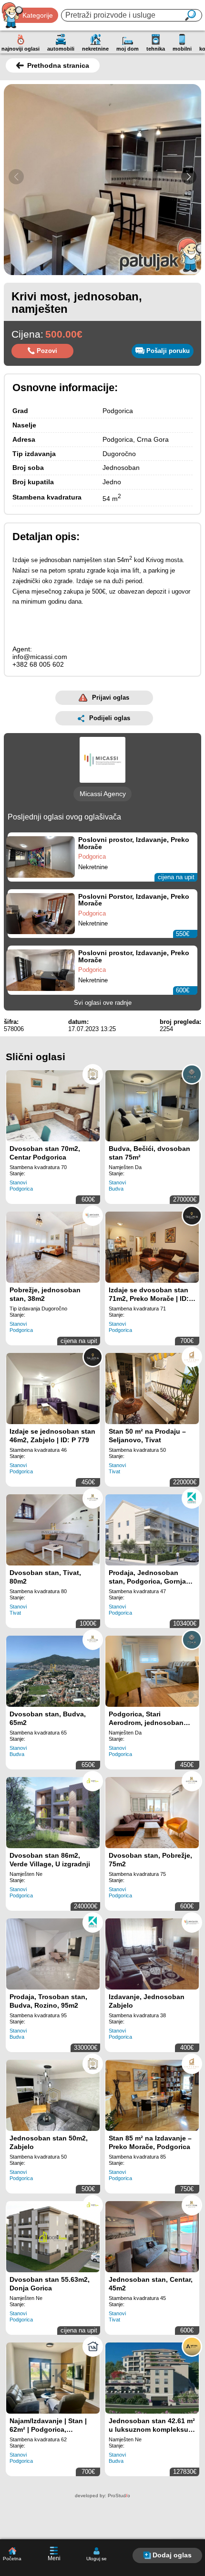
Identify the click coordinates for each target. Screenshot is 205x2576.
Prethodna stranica (58, 65)
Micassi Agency (103, 794)
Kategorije (38, 15)
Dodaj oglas (172, 2555)
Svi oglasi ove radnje (103, 1003)
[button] (189, 177)
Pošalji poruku (168, 351)
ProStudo (119, 2496)
